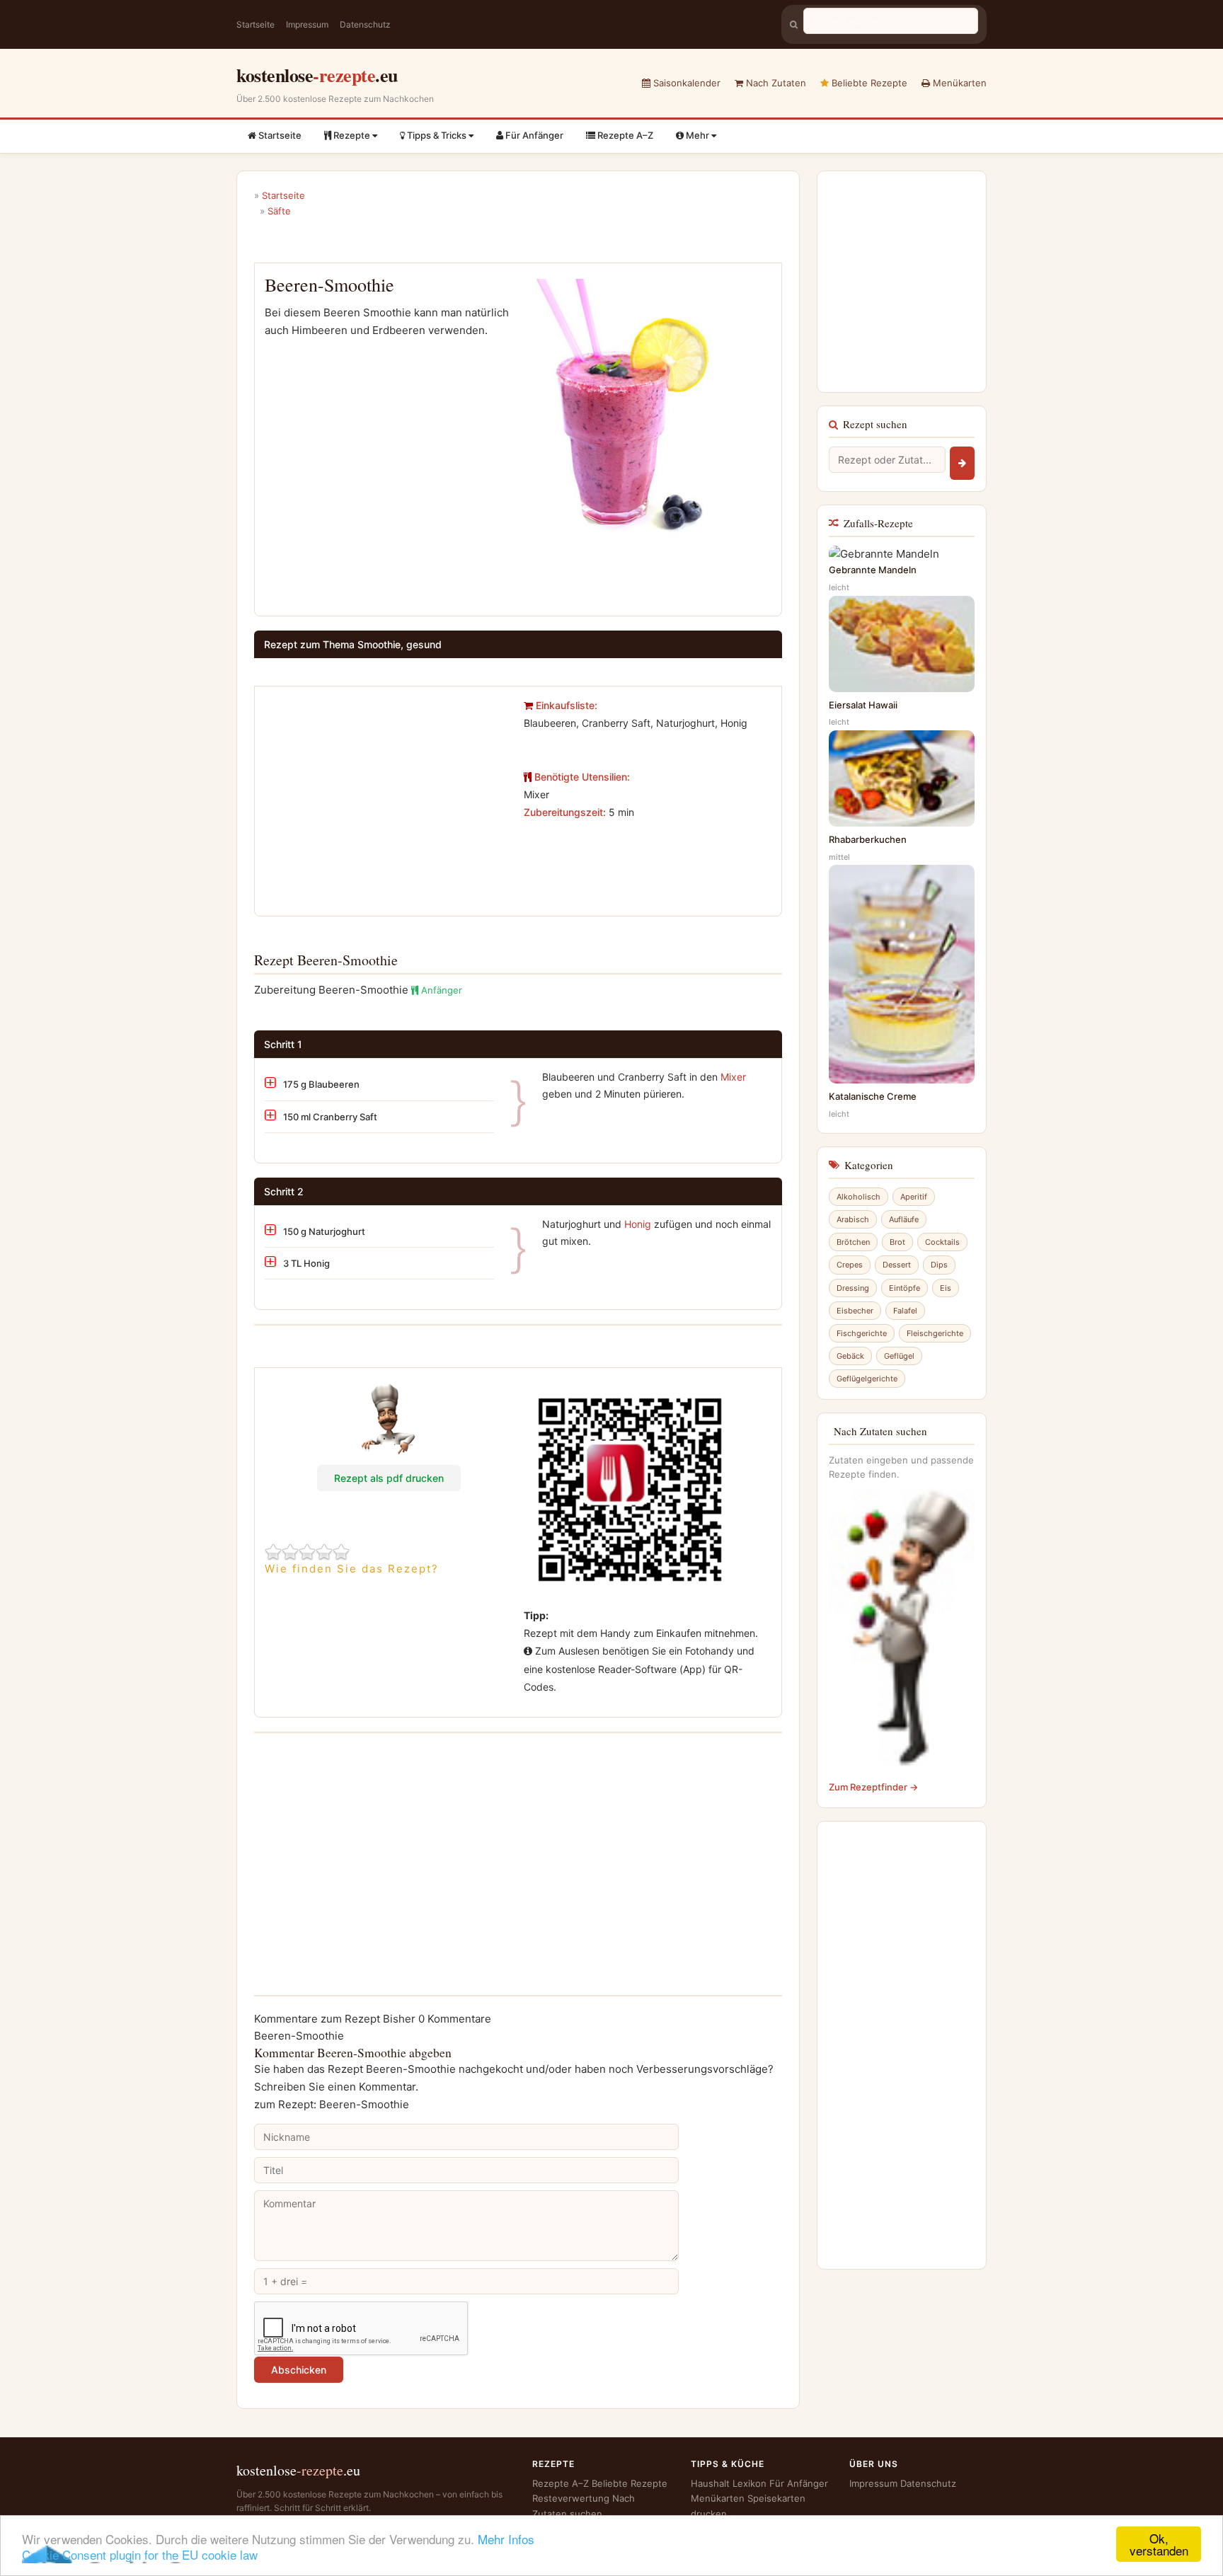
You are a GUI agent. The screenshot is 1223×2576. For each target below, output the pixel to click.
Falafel (905, 1311)
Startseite (255, 24)
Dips (939, 1265)
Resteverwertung (571, 2498)
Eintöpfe (905, 1288)
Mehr (697, 135)
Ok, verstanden (1159, 2544)
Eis (946, 1288)
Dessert (897, 1265)
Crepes (850, 1265)
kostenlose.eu (317, 75)
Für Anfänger (533, 135)
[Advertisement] (384, 795)
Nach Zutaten (775, 83)
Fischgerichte (862, 1333)
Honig (638, 1224)
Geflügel (899, 1356)
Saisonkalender (685, 83)
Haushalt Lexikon (729, 2483)
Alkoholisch (859, 1197)
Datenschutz (365, 24)
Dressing (853, 1288)
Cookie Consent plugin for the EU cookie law (140, 2554)
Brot (897, 1242)
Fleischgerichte (935, 1333)
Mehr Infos (506, 2539)
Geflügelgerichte (867, 1379)
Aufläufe (904, 1219)
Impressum (307, 24)
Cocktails (942, 1242)
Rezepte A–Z (624, 135)
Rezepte (352, 135)
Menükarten (958, 83)
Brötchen (853, 1242)
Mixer (733, 1077)
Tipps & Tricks (437, 135)
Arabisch (853, 1219)
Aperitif (914, 1197)
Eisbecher (855, 1311)
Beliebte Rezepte (868, 83)
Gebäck (850, 1356)
